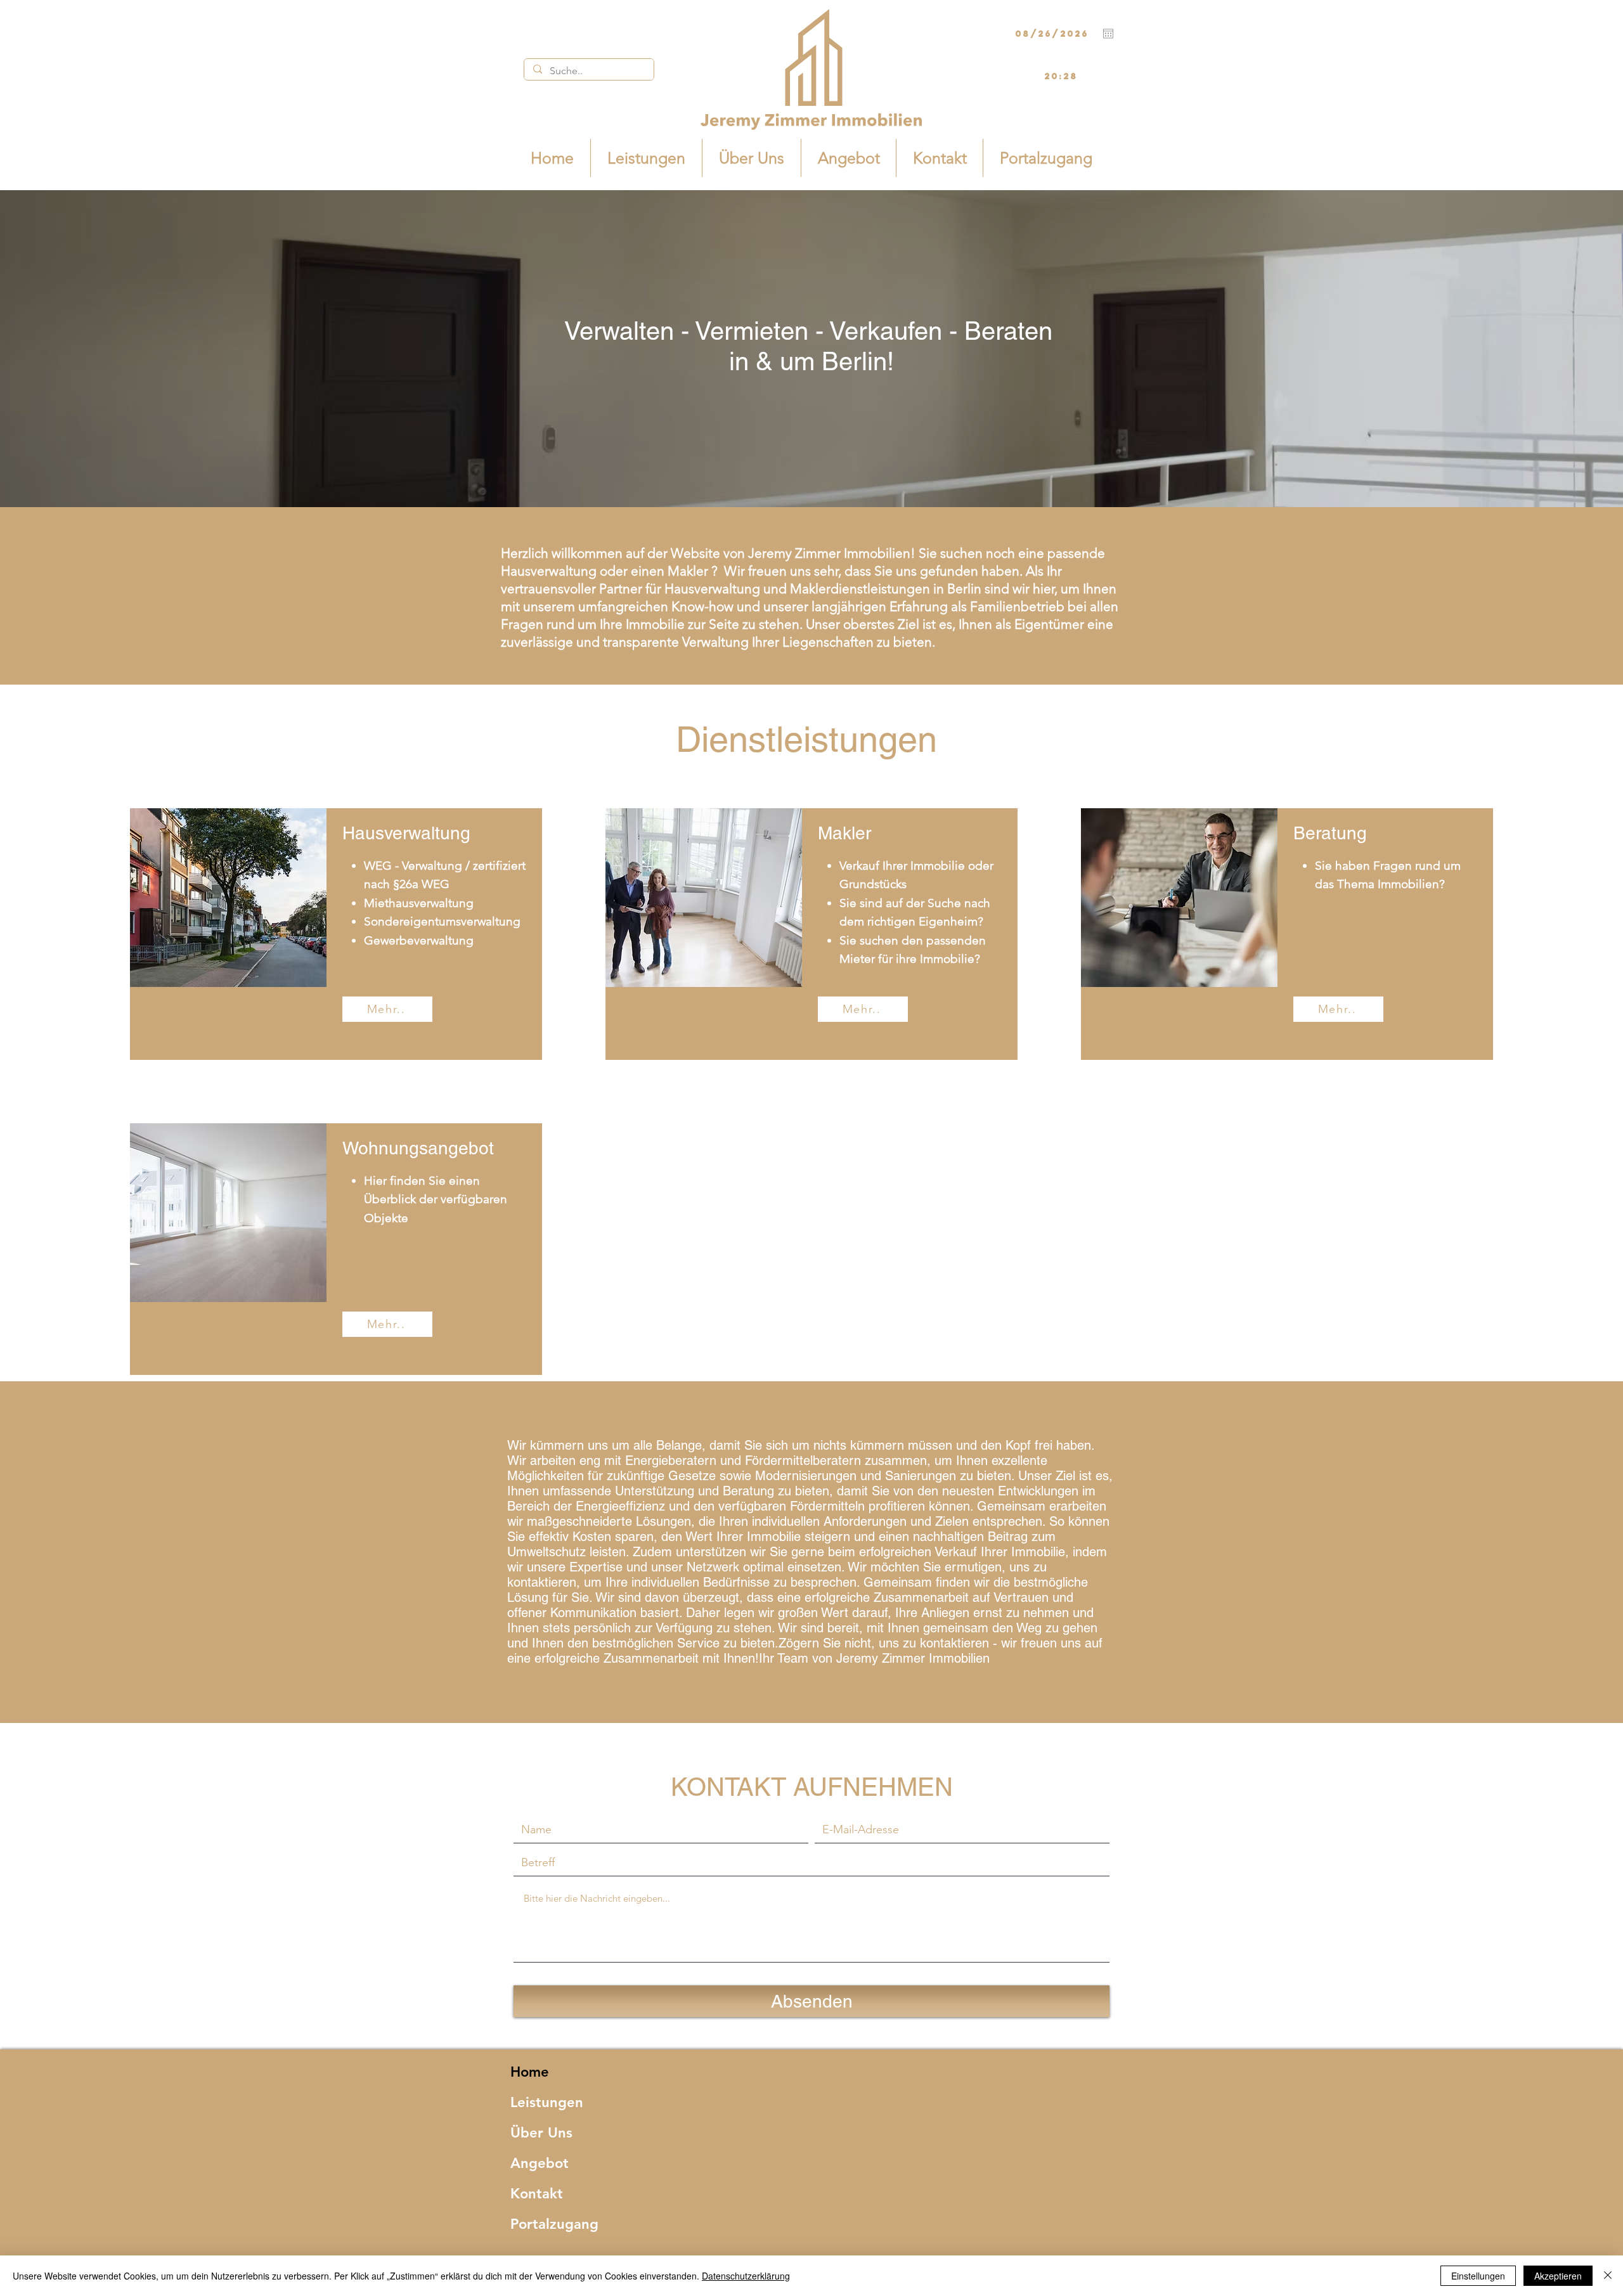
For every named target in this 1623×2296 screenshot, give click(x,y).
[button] (387, 1324)
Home (530, 2072)
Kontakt (537, 2194)
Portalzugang (554, 2224)
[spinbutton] (1061, 77)
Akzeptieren (1558, 2276)
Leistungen (547, 2102)
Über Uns (541, 2133)
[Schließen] (1608, 2276)
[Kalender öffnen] (1108, 34)
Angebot (540, 2163)
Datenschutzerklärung (746, 2276)
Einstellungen (1478, 2276)
